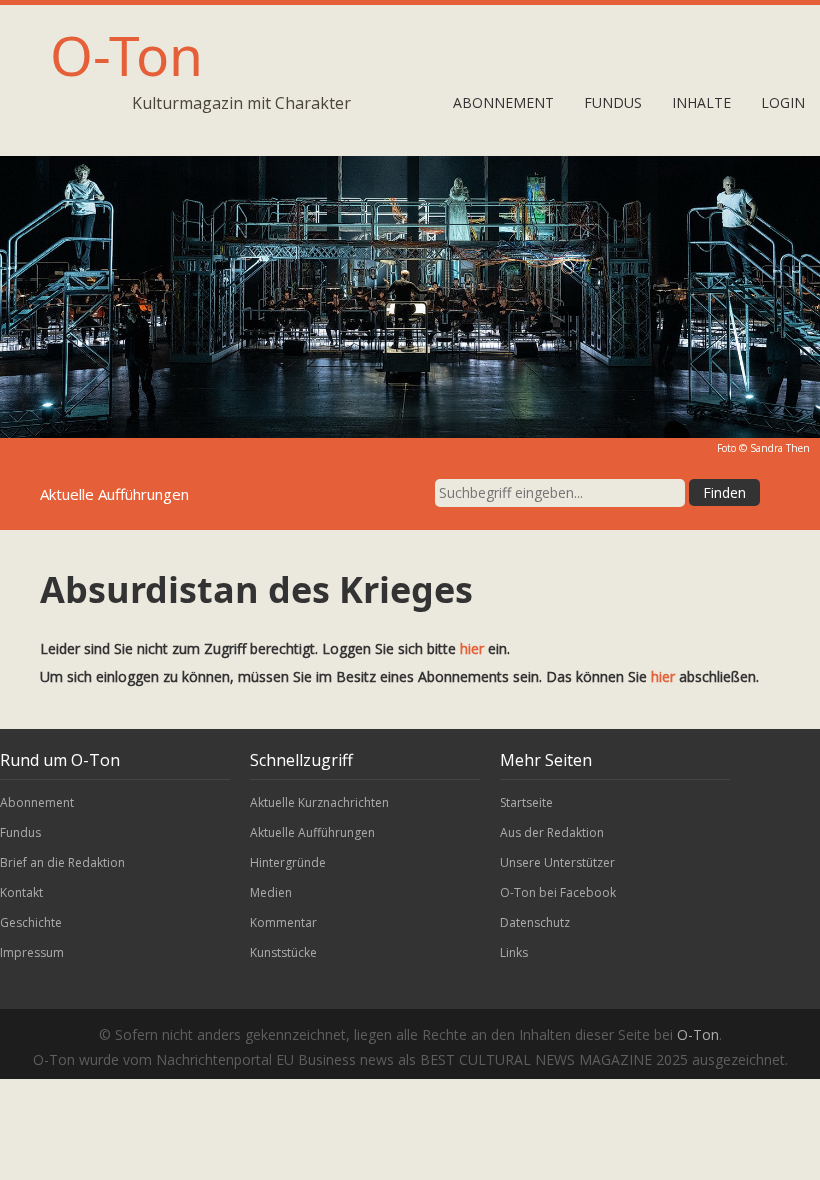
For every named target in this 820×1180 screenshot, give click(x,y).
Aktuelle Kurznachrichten (319, 802)
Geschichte (31, 922)
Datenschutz (535, 922)
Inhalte (701, 102)
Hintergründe (288, 862)
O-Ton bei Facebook (558, 892)
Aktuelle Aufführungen (312, 832)
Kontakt (21, 892)
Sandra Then (780, 448)
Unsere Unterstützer (557, 862)
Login (783, 102)
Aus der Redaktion (552, 832)
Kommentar (283, 922)
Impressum (32, 952)
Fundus (613, 102)
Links (514, 952)
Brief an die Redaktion (62, 862)
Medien (271, 892)
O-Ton (126, 54)
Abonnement (503, 102)
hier (472, 648)
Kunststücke (283, 952)
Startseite (526, 802)
